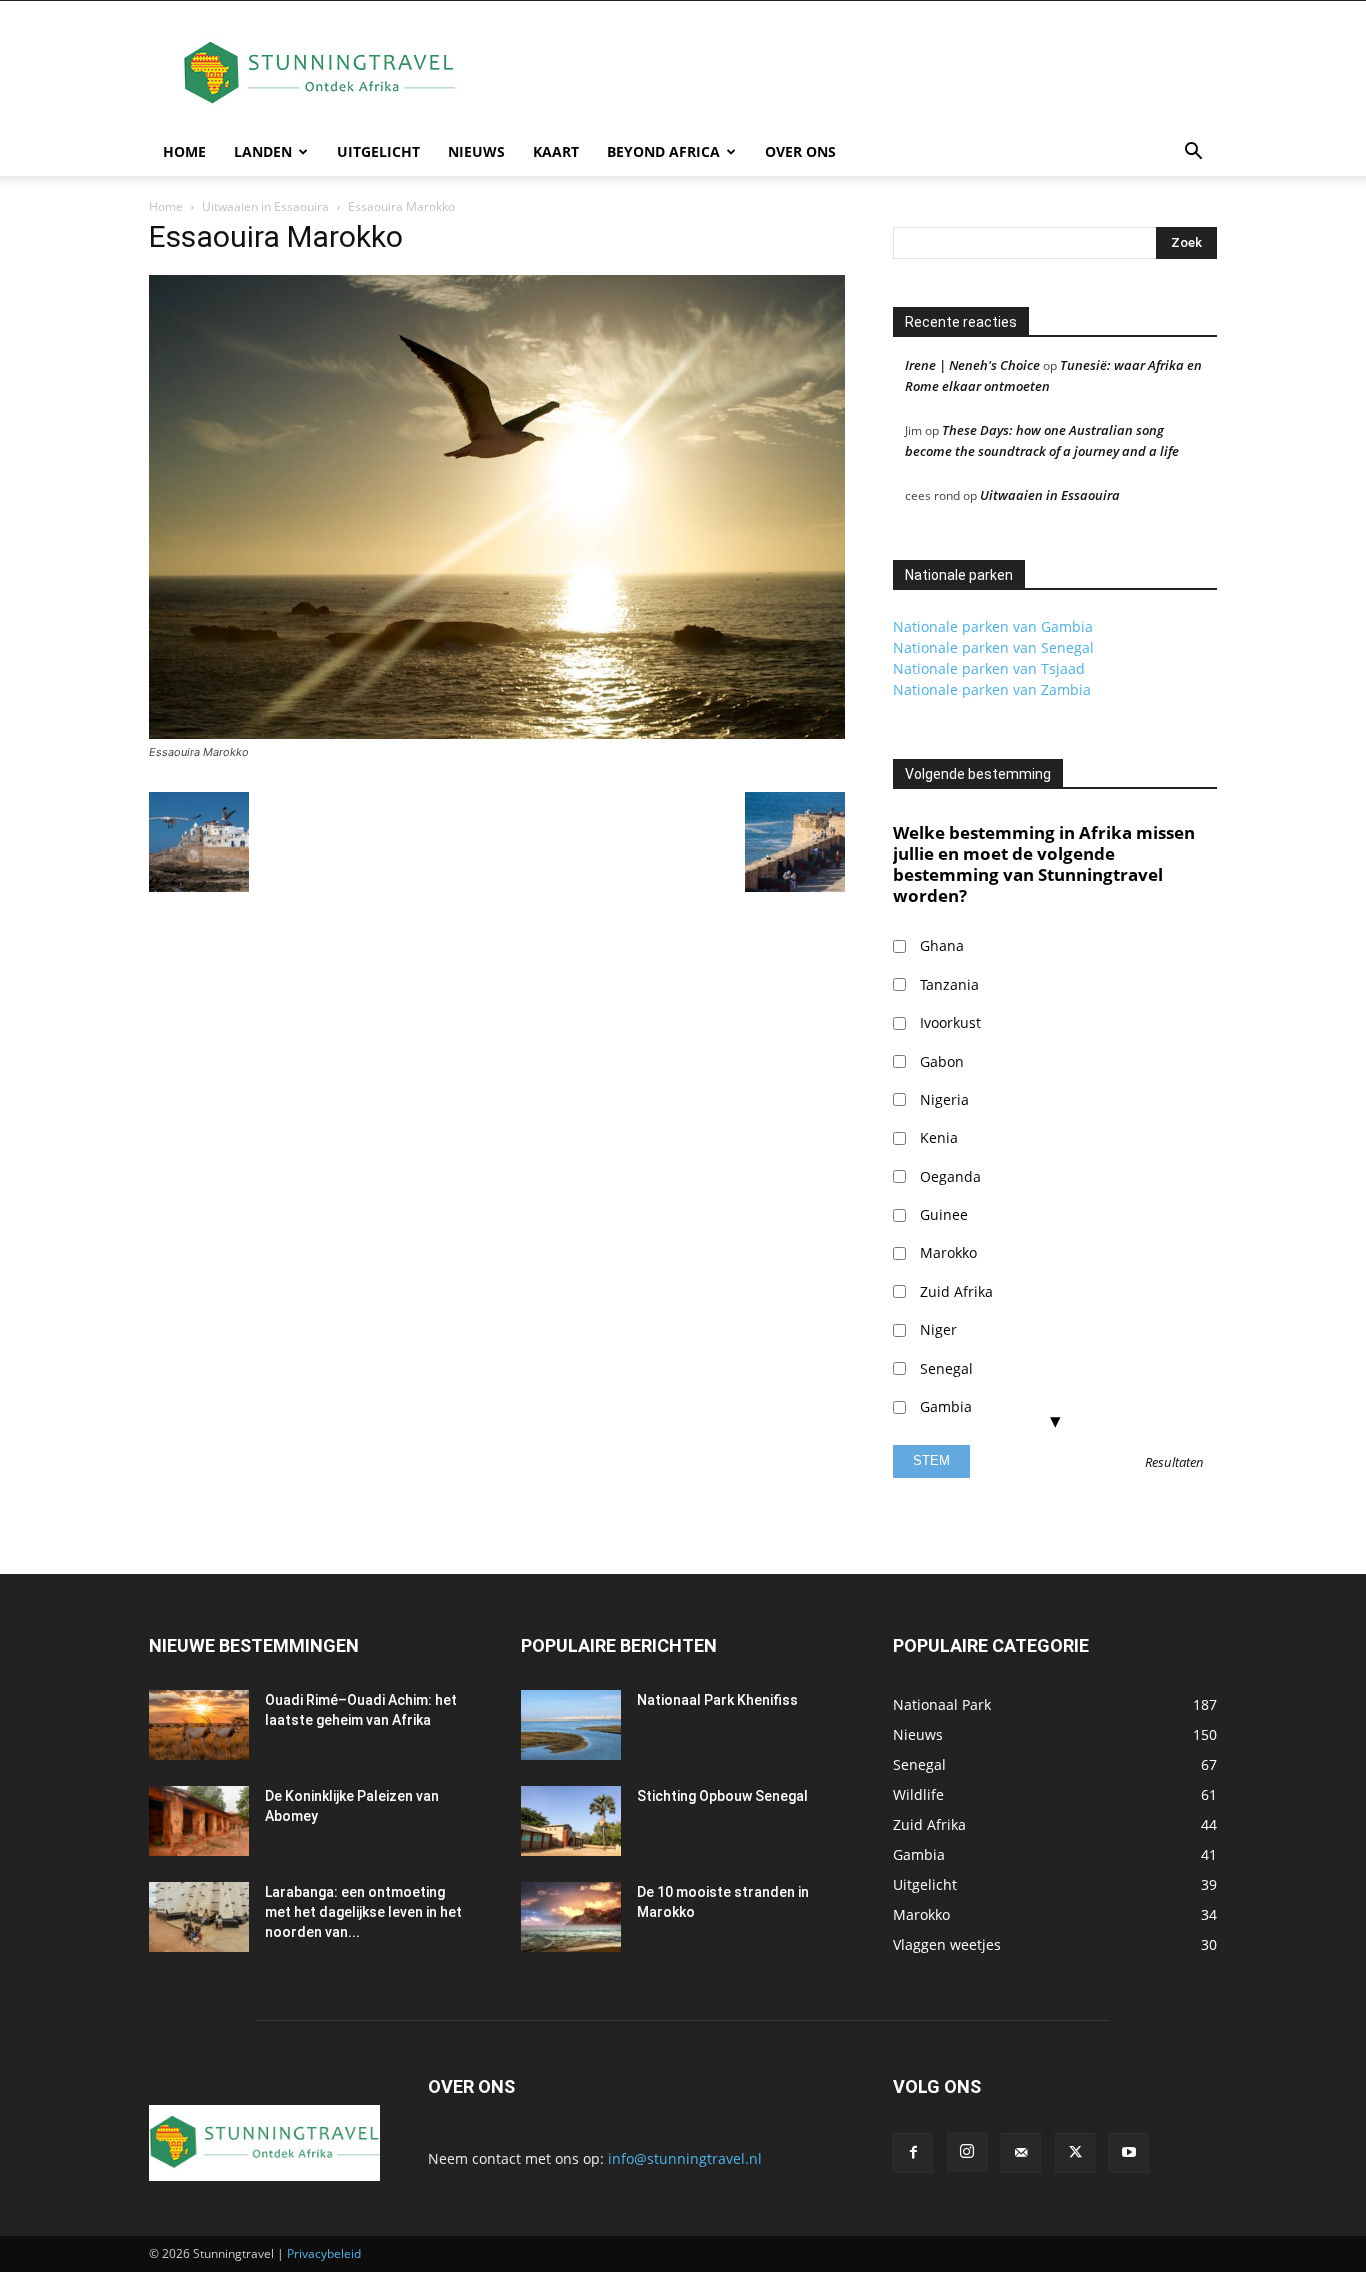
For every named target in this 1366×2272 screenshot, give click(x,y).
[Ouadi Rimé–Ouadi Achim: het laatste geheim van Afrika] (199, 1725)
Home (184, 151)
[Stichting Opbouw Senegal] (571, 1821)
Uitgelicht (378, 151)
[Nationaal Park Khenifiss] (571, 1725)
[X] (1075, 2153)
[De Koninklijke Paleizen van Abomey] (199, 1821)
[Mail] (1021, 2153)
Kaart (556, 151)
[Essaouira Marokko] (497, 733)
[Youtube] (1129, 2153)
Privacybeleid (324, 2253)
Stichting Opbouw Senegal (722, 1796)
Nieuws (476, 151)
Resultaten (1174, 1463)
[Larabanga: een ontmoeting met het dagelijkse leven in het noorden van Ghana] (199, 1917)
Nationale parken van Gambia (993, 626)
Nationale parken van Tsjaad (989, 668)
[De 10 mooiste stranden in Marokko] (571, 1917)
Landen (263, 151)
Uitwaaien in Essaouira (265, 206)
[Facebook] (913, 2153)
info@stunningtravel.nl (685, 2158)
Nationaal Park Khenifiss (717, 1700)
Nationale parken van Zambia (992, 689)
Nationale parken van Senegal (993, 647)
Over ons (800, 151)
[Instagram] (967, 2152)
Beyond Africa (663, 151)
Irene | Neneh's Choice (972, 365)
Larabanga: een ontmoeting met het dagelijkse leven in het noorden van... (363, 1912)
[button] (1193, 153)
